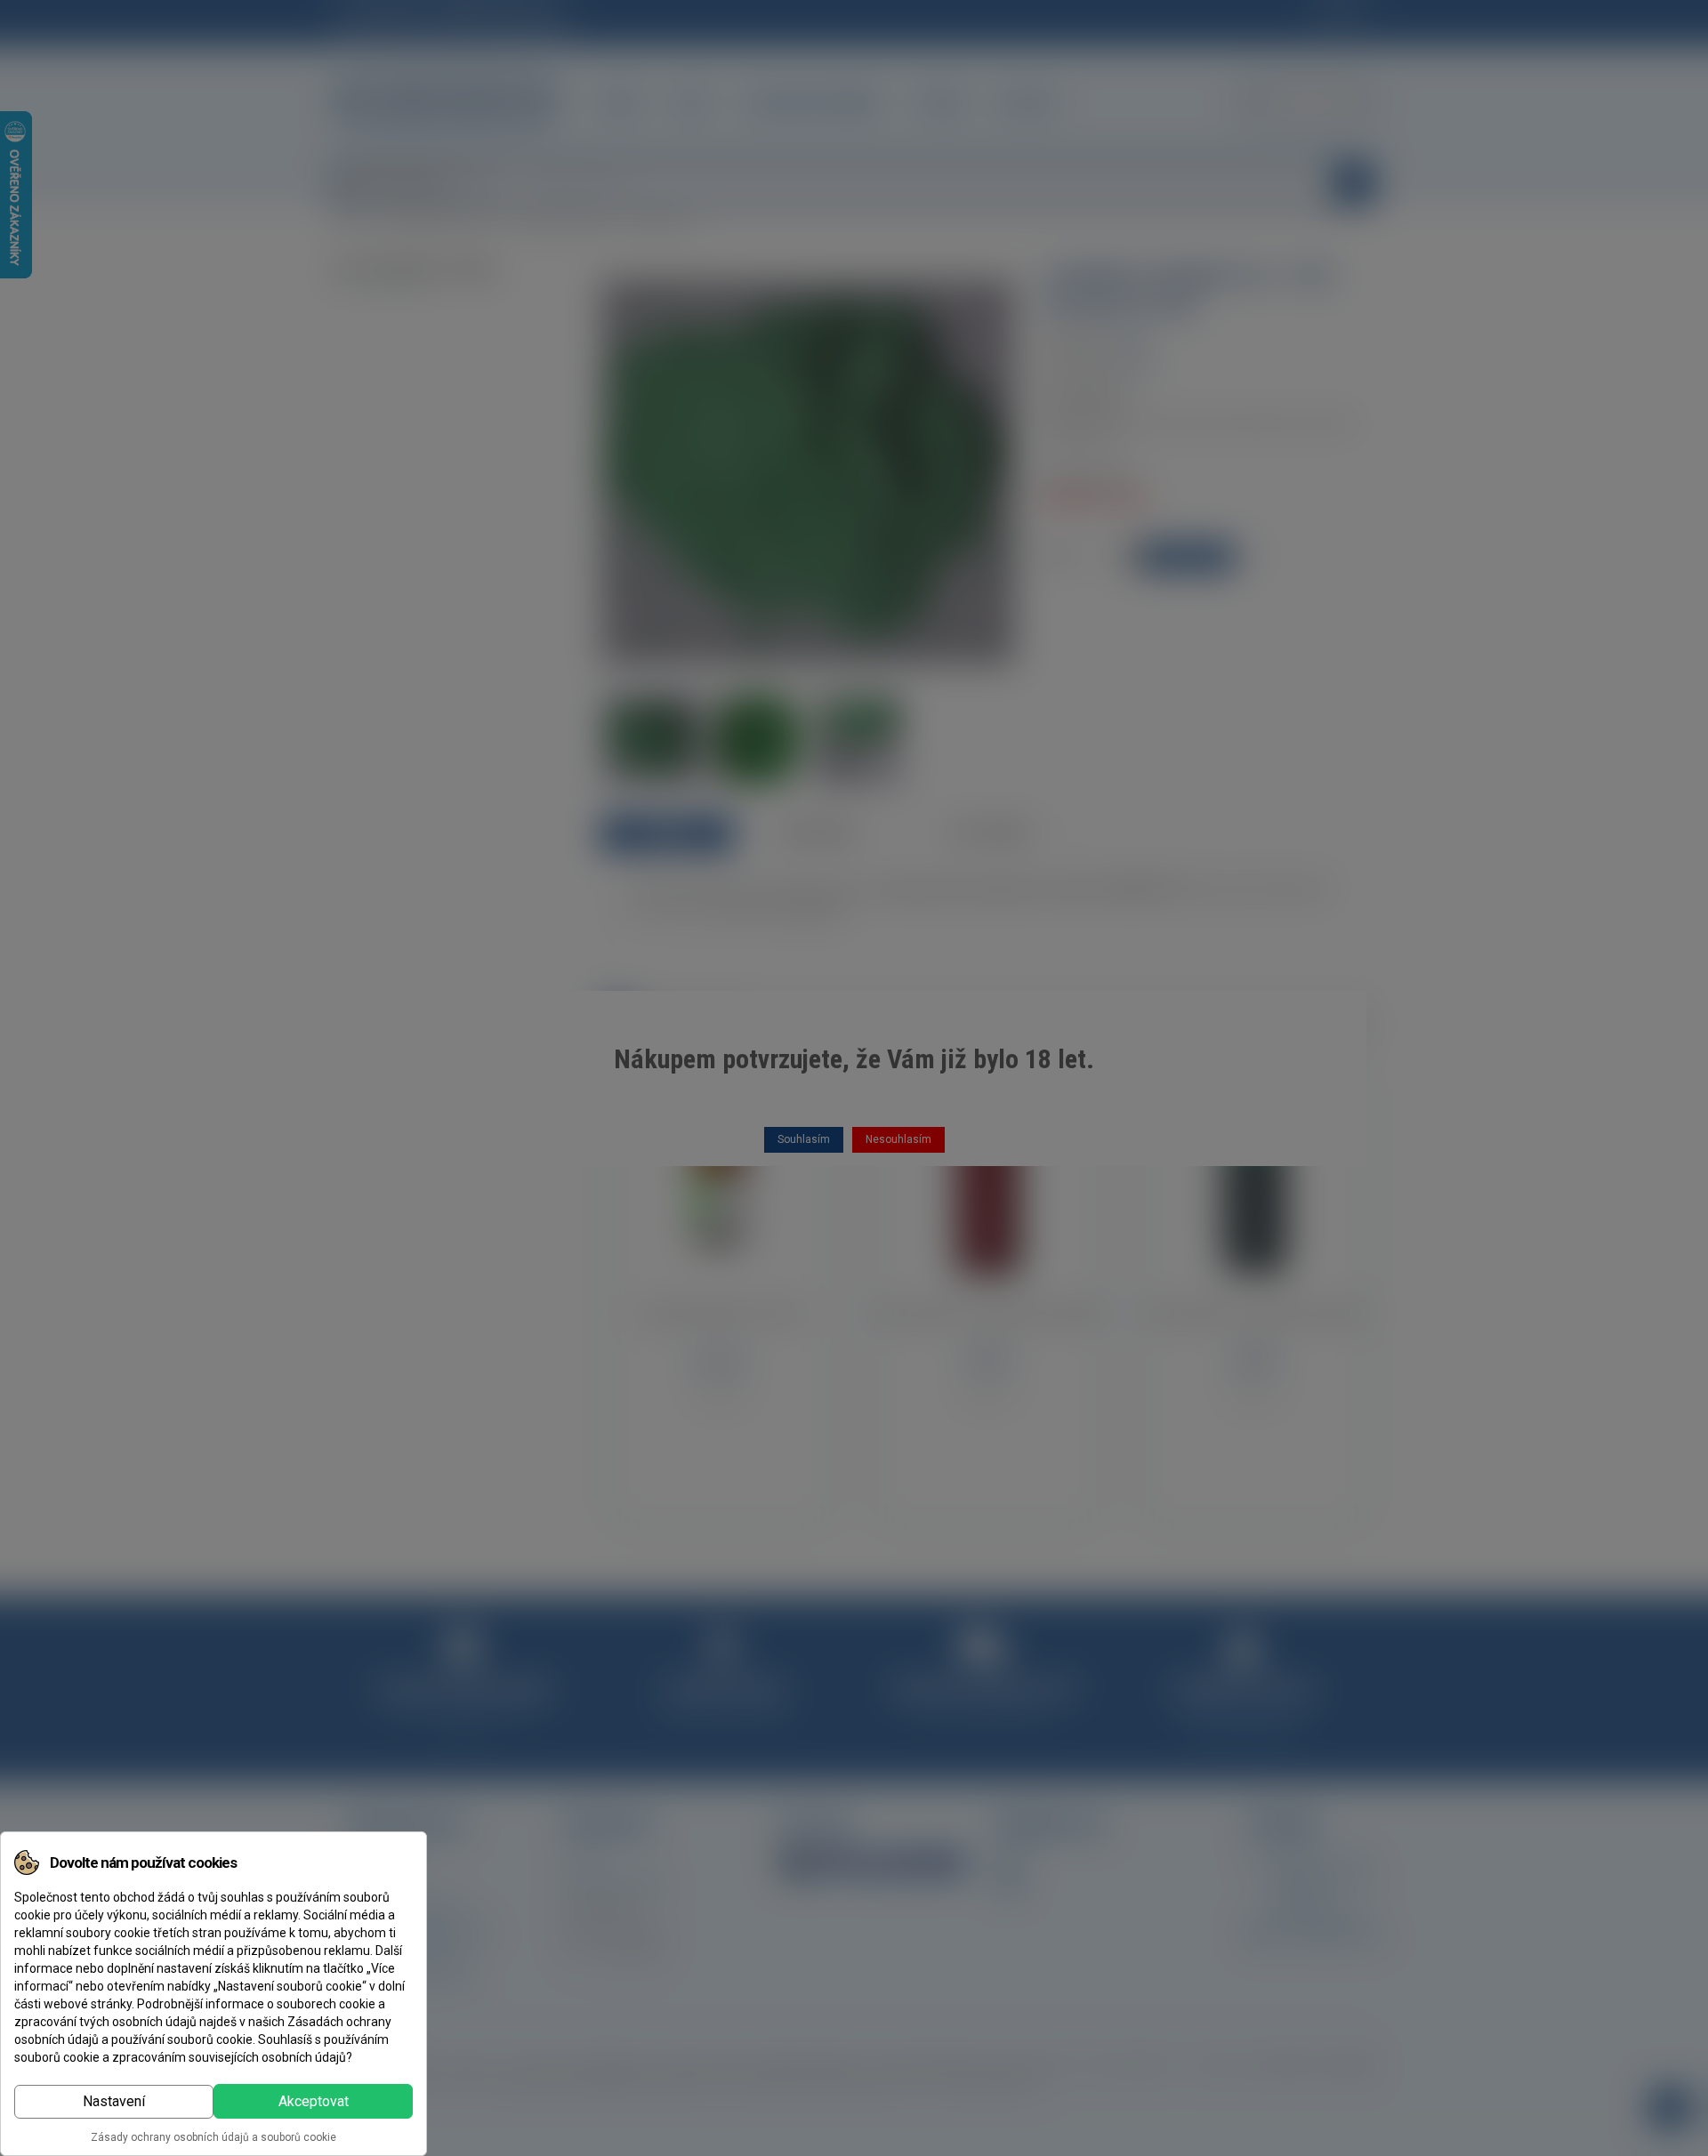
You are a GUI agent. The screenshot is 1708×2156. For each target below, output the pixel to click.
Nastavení (114, 2101)
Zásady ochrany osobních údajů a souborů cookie (213, 2137)
